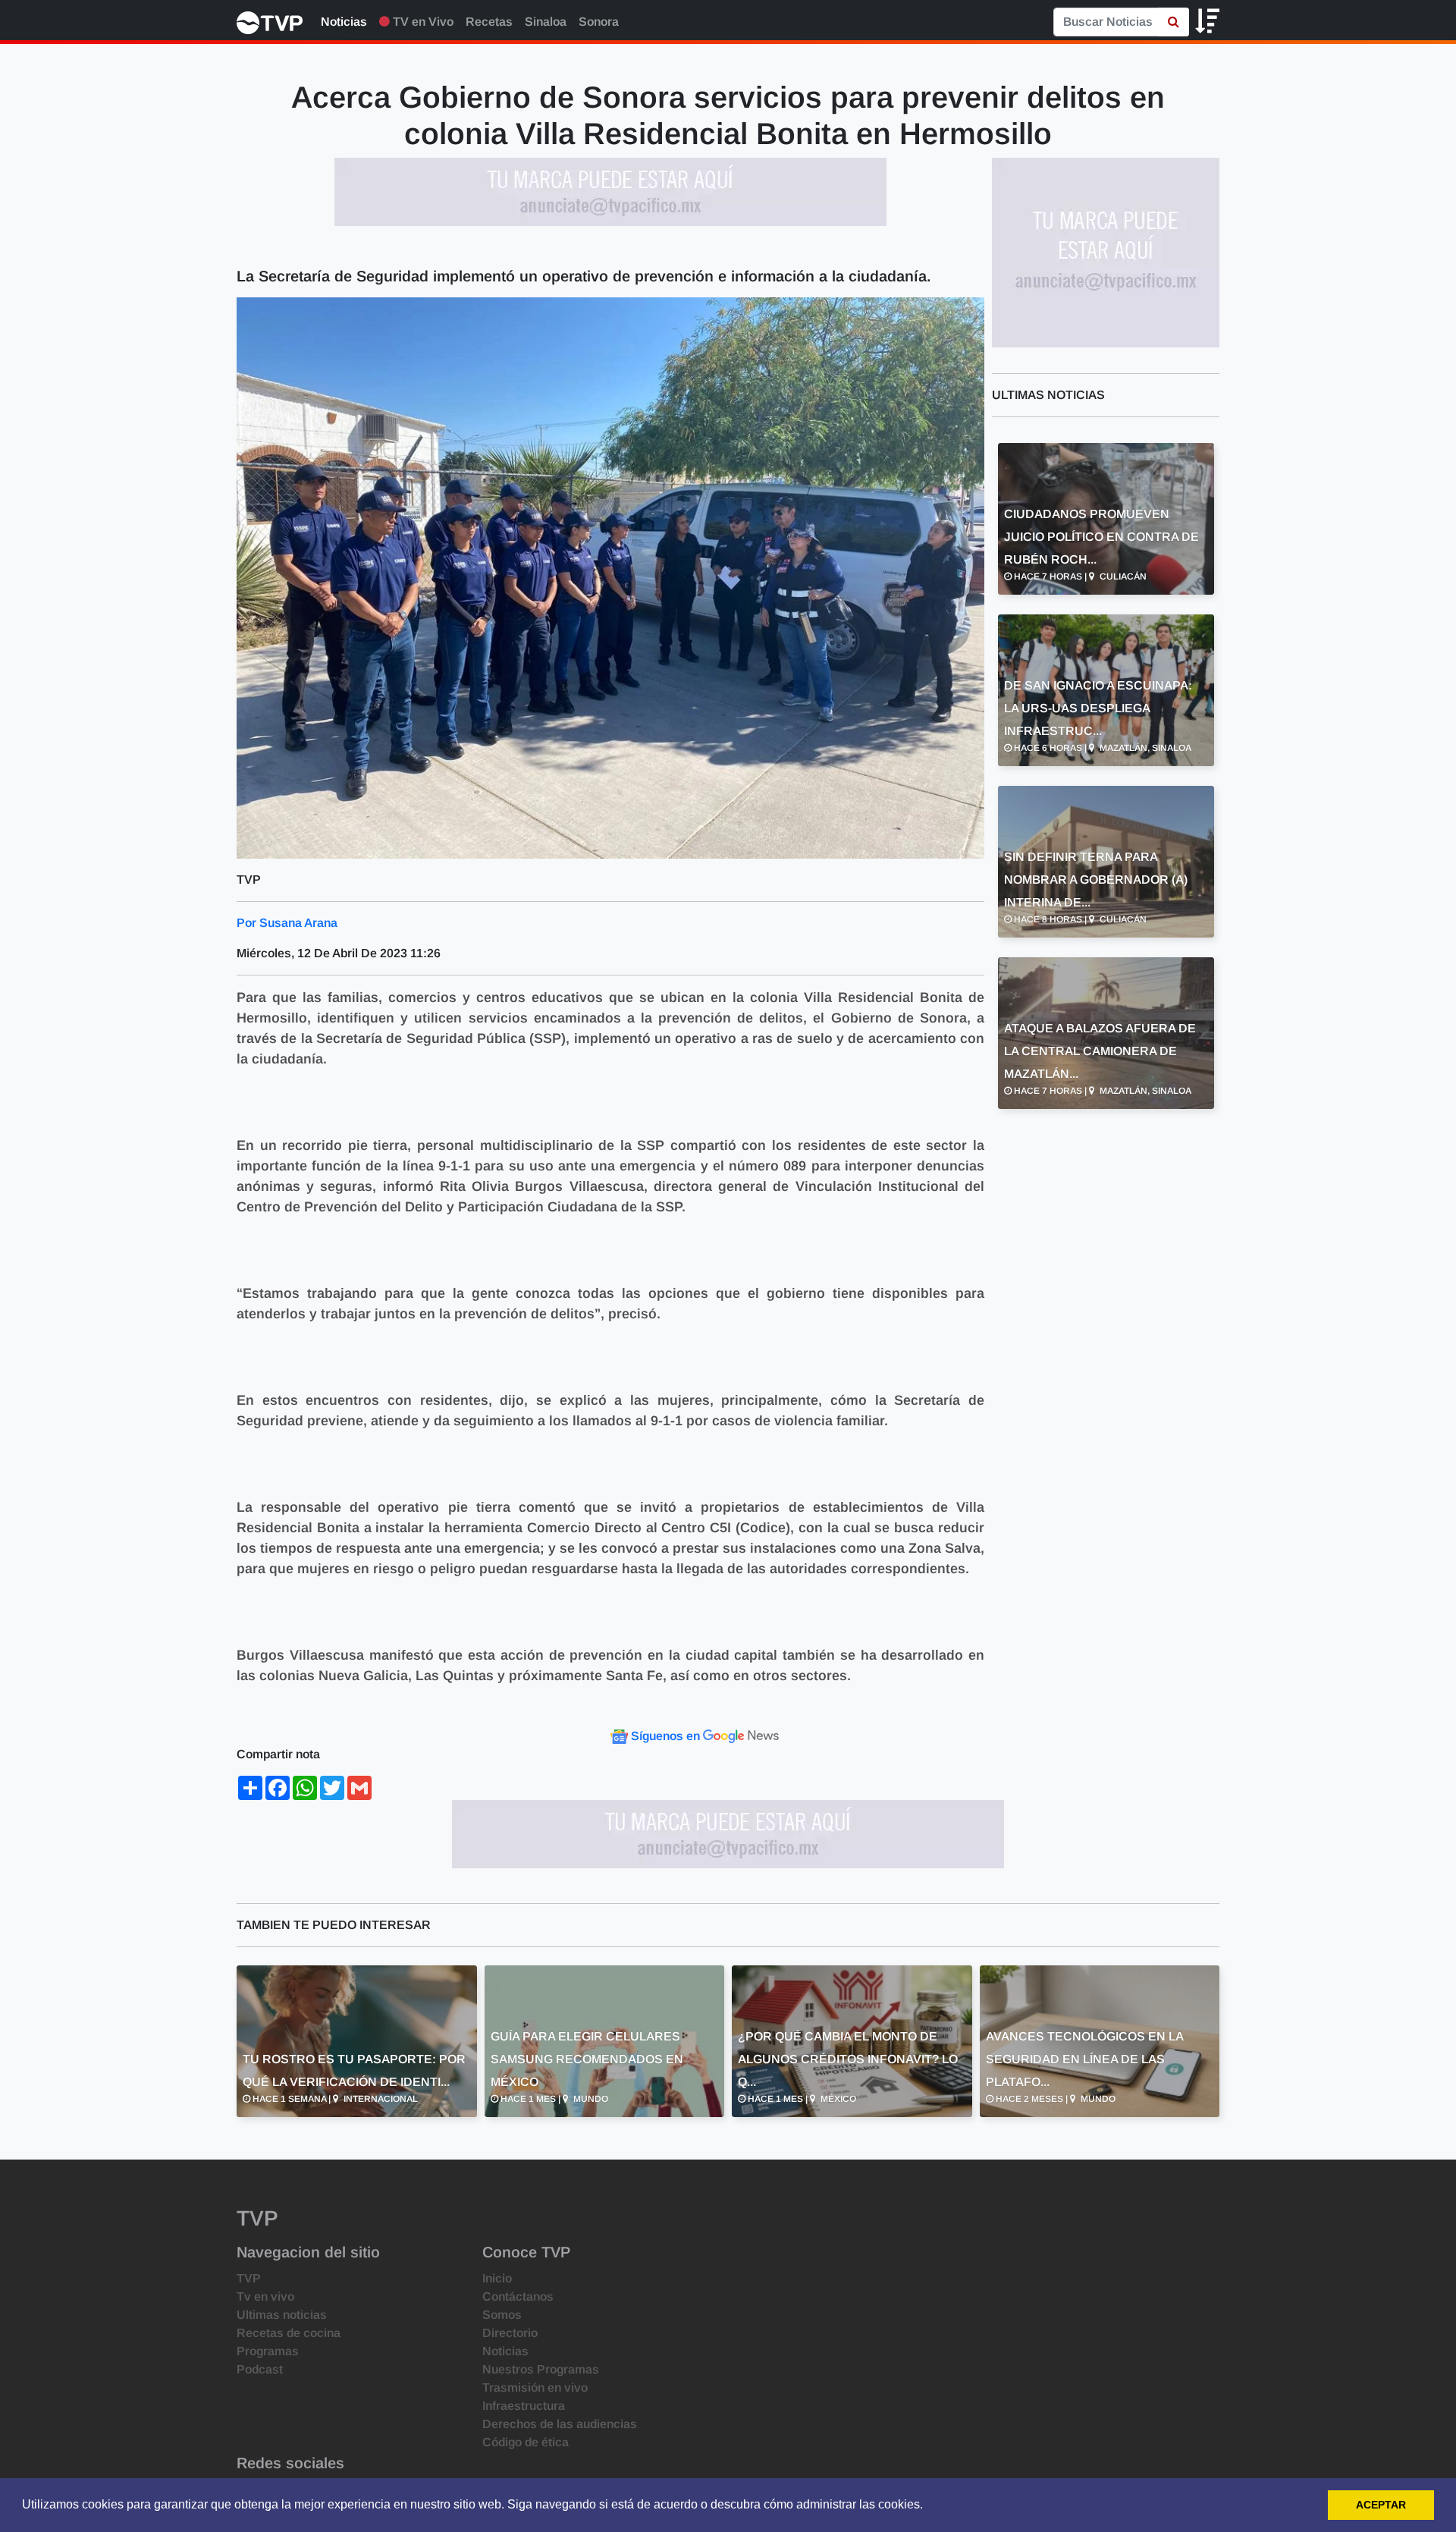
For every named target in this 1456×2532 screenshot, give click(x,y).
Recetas (489, 22)
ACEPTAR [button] (1381, 2505)
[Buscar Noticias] (1174, 22)
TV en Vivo (422, 22)
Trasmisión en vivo (535, 2387)
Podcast (260, 2369)
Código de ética (526, 2442)
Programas (268, 2351)
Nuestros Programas (541, 2369)
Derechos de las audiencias (560, 2424)
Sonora (599, 22)
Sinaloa (546, 22)
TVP (249, 2278)
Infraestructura (524, 2406)
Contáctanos (518, 2296)
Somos (502, 2315)
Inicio (497, 2278)
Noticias (344, 22)
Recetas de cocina (289, 2333)
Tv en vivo (265, 2296)
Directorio (510, 2333)
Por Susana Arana (287, 923)
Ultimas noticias (282, 2315)
